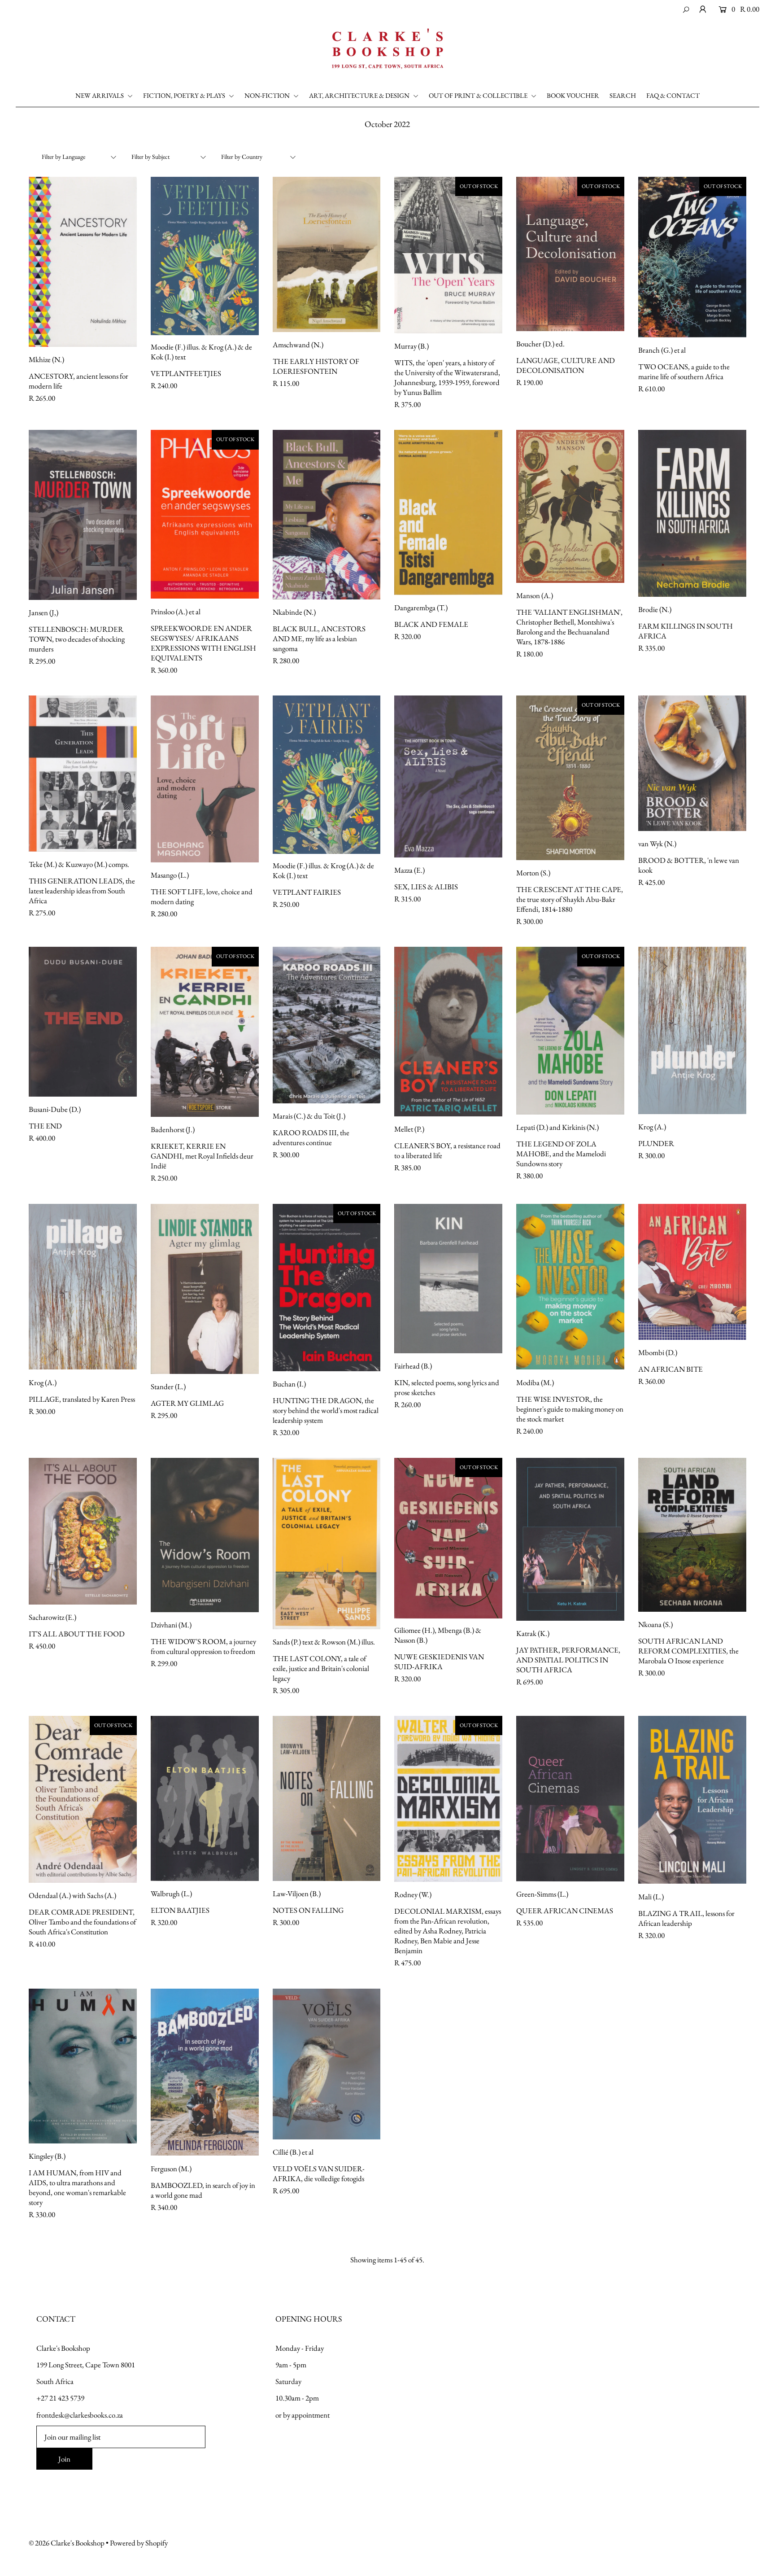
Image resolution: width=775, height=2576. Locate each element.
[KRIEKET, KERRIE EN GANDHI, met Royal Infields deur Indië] (205, 1032)
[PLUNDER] (692, 1030)
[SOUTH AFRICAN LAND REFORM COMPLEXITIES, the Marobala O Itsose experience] (692, 1535)
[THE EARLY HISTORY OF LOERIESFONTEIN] (327, 254)
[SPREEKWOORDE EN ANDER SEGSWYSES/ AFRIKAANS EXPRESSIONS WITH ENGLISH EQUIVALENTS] (205, 514)
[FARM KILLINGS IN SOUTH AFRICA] (692, 513)
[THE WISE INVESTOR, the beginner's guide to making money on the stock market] (570, 1287)
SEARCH (623, 95)
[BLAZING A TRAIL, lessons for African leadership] (692, 1800)
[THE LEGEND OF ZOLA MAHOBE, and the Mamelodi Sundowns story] (570, 1030)
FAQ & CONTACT (673, 95)
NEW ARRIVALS (100, 95)
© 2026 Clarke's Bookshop (67, 2543)
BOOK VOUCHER (573, 95)
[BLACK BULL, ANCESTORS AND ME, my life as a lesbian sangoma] (327, 515)
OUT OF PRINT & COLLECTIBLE (479, 95)
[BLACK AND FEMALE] (448, 512)
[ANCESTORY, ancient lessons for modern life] (83, 262)
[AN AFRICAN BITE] (692, 1272)
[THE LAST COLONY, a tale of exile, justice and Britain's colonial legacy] (327, 1544)
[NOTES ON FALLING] (327, 1798)
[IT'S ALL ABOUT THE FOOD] (83, 1531)
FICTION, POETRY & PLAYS (185, 95)
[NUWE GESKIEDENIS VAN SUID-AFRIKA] (448, 1538)
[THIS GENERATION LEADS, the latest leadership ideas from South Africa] (83, 774)
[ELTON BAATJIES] (205, 1798)
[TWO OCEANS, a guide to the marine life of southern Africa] (692, 257)
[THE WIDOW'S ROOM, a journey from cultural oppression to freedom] (205, 1535)
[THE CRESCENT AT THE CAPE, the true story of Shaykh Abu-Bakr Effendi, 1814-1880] (570, 778)
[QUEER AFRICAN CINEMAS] (570, 1798)
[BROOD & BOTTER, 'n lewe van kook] (692, 763)
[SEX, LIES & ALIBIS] (448, 776)
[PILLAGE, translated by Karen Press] (83, 1287)
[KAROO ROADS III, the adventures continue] (327, 1025)
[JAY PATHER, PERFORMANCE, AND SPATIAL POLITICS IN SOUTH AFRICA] (570, 1539)
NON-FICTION (268, 95)
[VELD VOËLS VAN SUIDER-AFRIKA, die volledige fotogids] (327, 2064)
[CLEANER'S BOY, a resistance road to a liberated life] (448, 1032)
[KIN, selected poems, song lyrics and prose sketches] (448, 1279)
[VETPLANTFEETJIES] (205, 256)
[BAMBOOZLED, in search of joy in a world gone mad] (205, 2072)
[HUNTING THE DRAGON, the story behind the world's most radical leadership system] (327, 1288)
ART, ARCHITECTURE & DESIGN (360, 95)
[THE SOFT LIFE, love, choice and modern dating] (205, 779)
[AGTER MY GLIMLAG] (205, 1289)
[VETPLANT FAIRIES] (327, 775)
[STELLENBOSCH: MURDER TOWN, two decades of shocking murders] (83, 515)
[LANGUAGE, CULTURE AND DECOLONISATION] (570, 254)
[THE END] (83, 1022)
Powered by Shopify (139, 2543)
